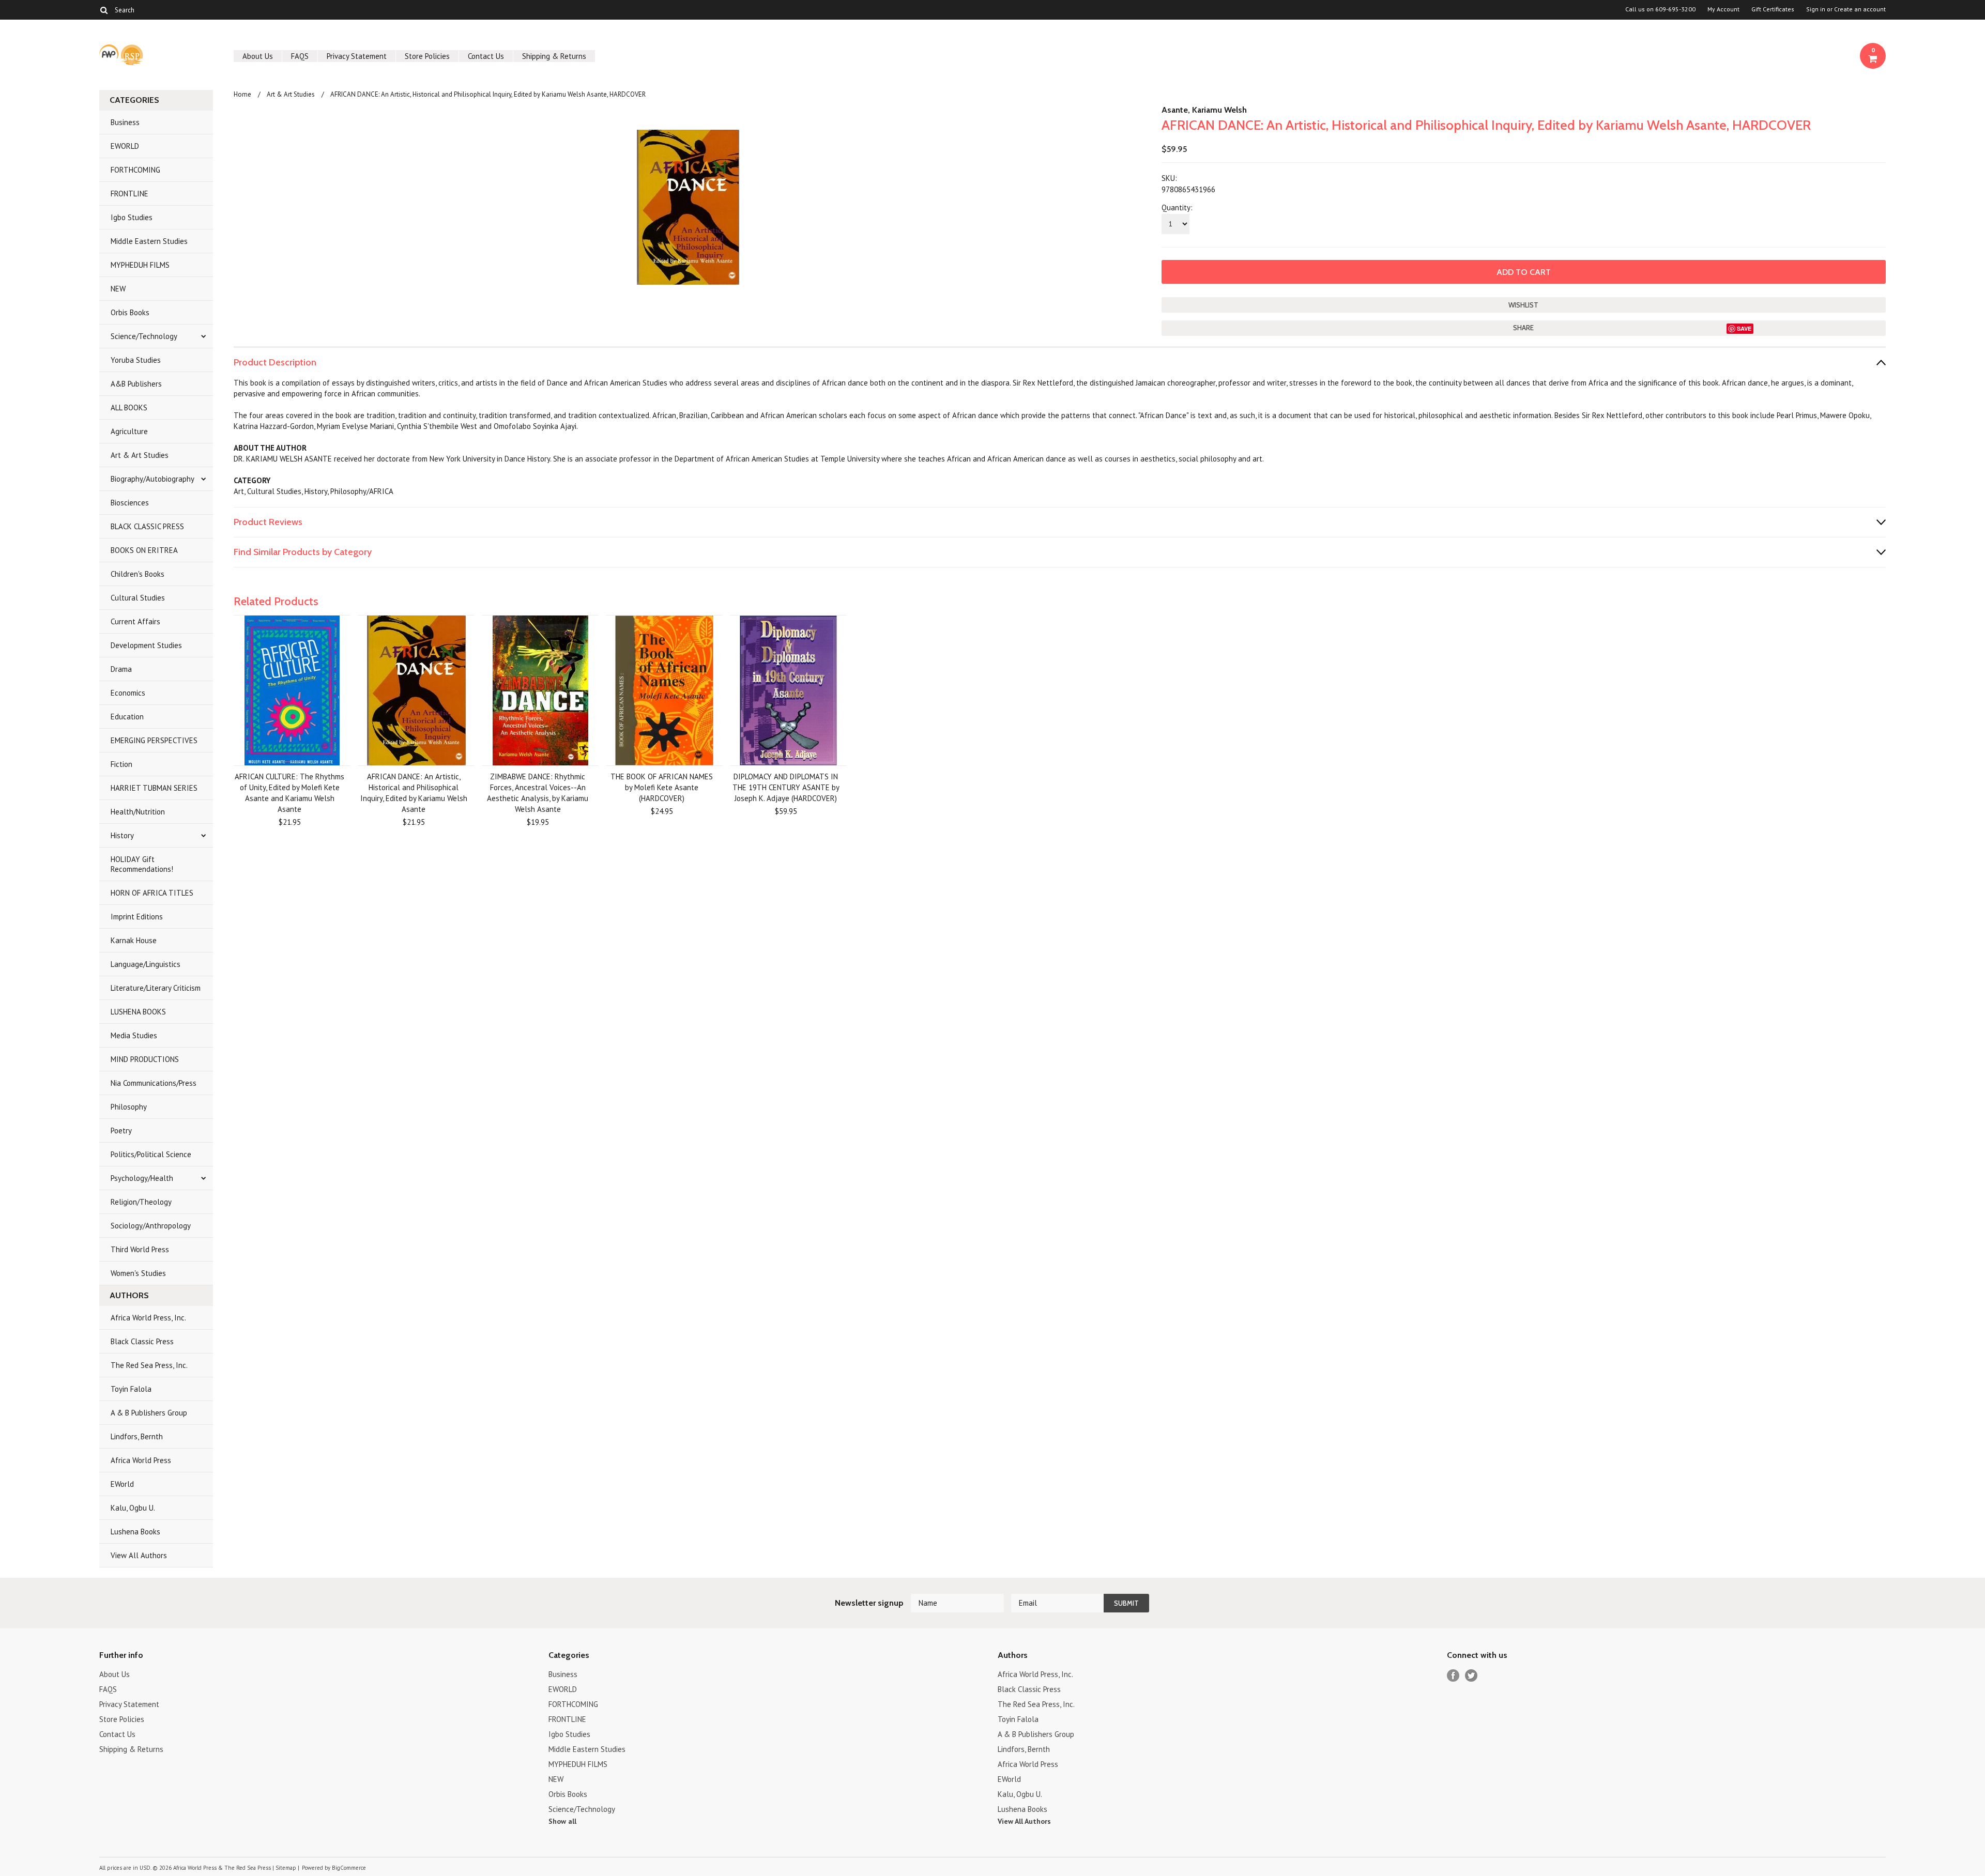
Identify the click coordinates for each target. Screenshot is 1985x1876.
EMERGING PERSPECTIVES (154, 740)
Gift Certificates (1773, 9)
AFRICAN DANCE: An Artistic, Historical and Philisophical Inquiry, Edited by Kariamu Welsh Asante (414, 793)
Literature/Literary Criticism (156, 988)
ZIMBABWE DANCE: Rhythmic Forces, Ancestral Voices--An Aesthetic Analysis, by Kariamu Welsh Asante (538, 793)
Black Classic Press (142, 1341)
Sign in (1816, 9)
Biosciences (130, 503)
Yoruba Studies (136, 360)
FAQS (300, 56)
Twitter (1471, 1676)
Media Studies (134, 1035)
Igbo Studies (132, 217)
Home (242, 94)
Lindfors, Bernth (137, 1436)
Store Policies (427, 56)
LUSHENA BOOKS (138, 1012)
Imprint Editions (137, 917)
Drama (121, 669)
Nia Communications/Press (154, 1083)
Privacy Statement (357, 56)
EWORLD (125, 146)
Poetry (121, 1131)
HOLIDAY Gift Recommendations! (142, 864)
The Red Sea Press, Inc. (149, 1365)
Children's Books (138, 574)
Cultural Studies (138, 598)
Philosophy (129, 1107)
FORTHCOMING (135, 170)
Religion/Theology (141, 1202)
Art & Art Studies (140, 455)
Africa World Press (141, 1460)
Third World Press (140, 1249)
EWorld (122, 1484)
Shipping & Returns (554, 56)
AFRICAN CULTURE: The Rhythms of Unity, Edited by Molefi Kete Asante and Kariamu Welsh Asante (289, 793)
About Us (258, 56)
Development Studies (146, 645)
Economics (128, 693)
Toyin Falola (131, 1389)
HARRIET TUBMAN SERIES (154, 788)
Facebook (1453, 1676)
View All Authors (139, 1555)
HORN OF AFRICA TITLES (152, 893)
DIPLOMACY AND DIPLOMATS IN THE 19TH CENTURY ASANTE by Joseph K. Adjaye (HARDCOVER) (786, 787)
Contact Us (486, 56)
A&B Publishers (136, 384)
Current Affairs (135, 621)
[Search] (104, 10)
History (122, 835)
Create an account (1860, 9)
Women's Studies (138, 1273)
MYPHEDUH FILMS (140, 265)
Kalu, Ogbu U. (133, 1508)
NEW (118, 289)
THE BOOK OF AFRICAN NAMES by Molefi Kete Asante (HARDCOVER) (662, 787)
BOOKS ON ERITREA (144, 550)
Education (127, 717)
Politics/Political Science (151, 1154)
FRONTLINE (129, 194)
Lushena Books (135, 1532)
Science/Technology (144, 336)
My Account (1723, 9)
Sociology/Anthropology (151, 1226)
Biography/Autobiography (152, 479)
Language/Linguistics (146, 964)
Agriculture (129, 431)
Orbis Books (130, 312)
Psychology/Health (142, 1178)
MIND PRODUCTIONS (145, 1059)
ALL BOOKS (129, 408)
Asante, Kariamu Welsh (1204, 110)
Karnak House (134, 940)
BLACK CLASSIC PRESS (147, 526)
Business (125, 122)
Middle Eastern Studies (149, 241)
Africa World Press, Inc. (148, 1318)
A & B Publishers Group (149, 1413)
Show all (562, 1821)
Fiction (121, 764)
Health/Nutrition (138, 812)
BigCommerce (349, 1868)
